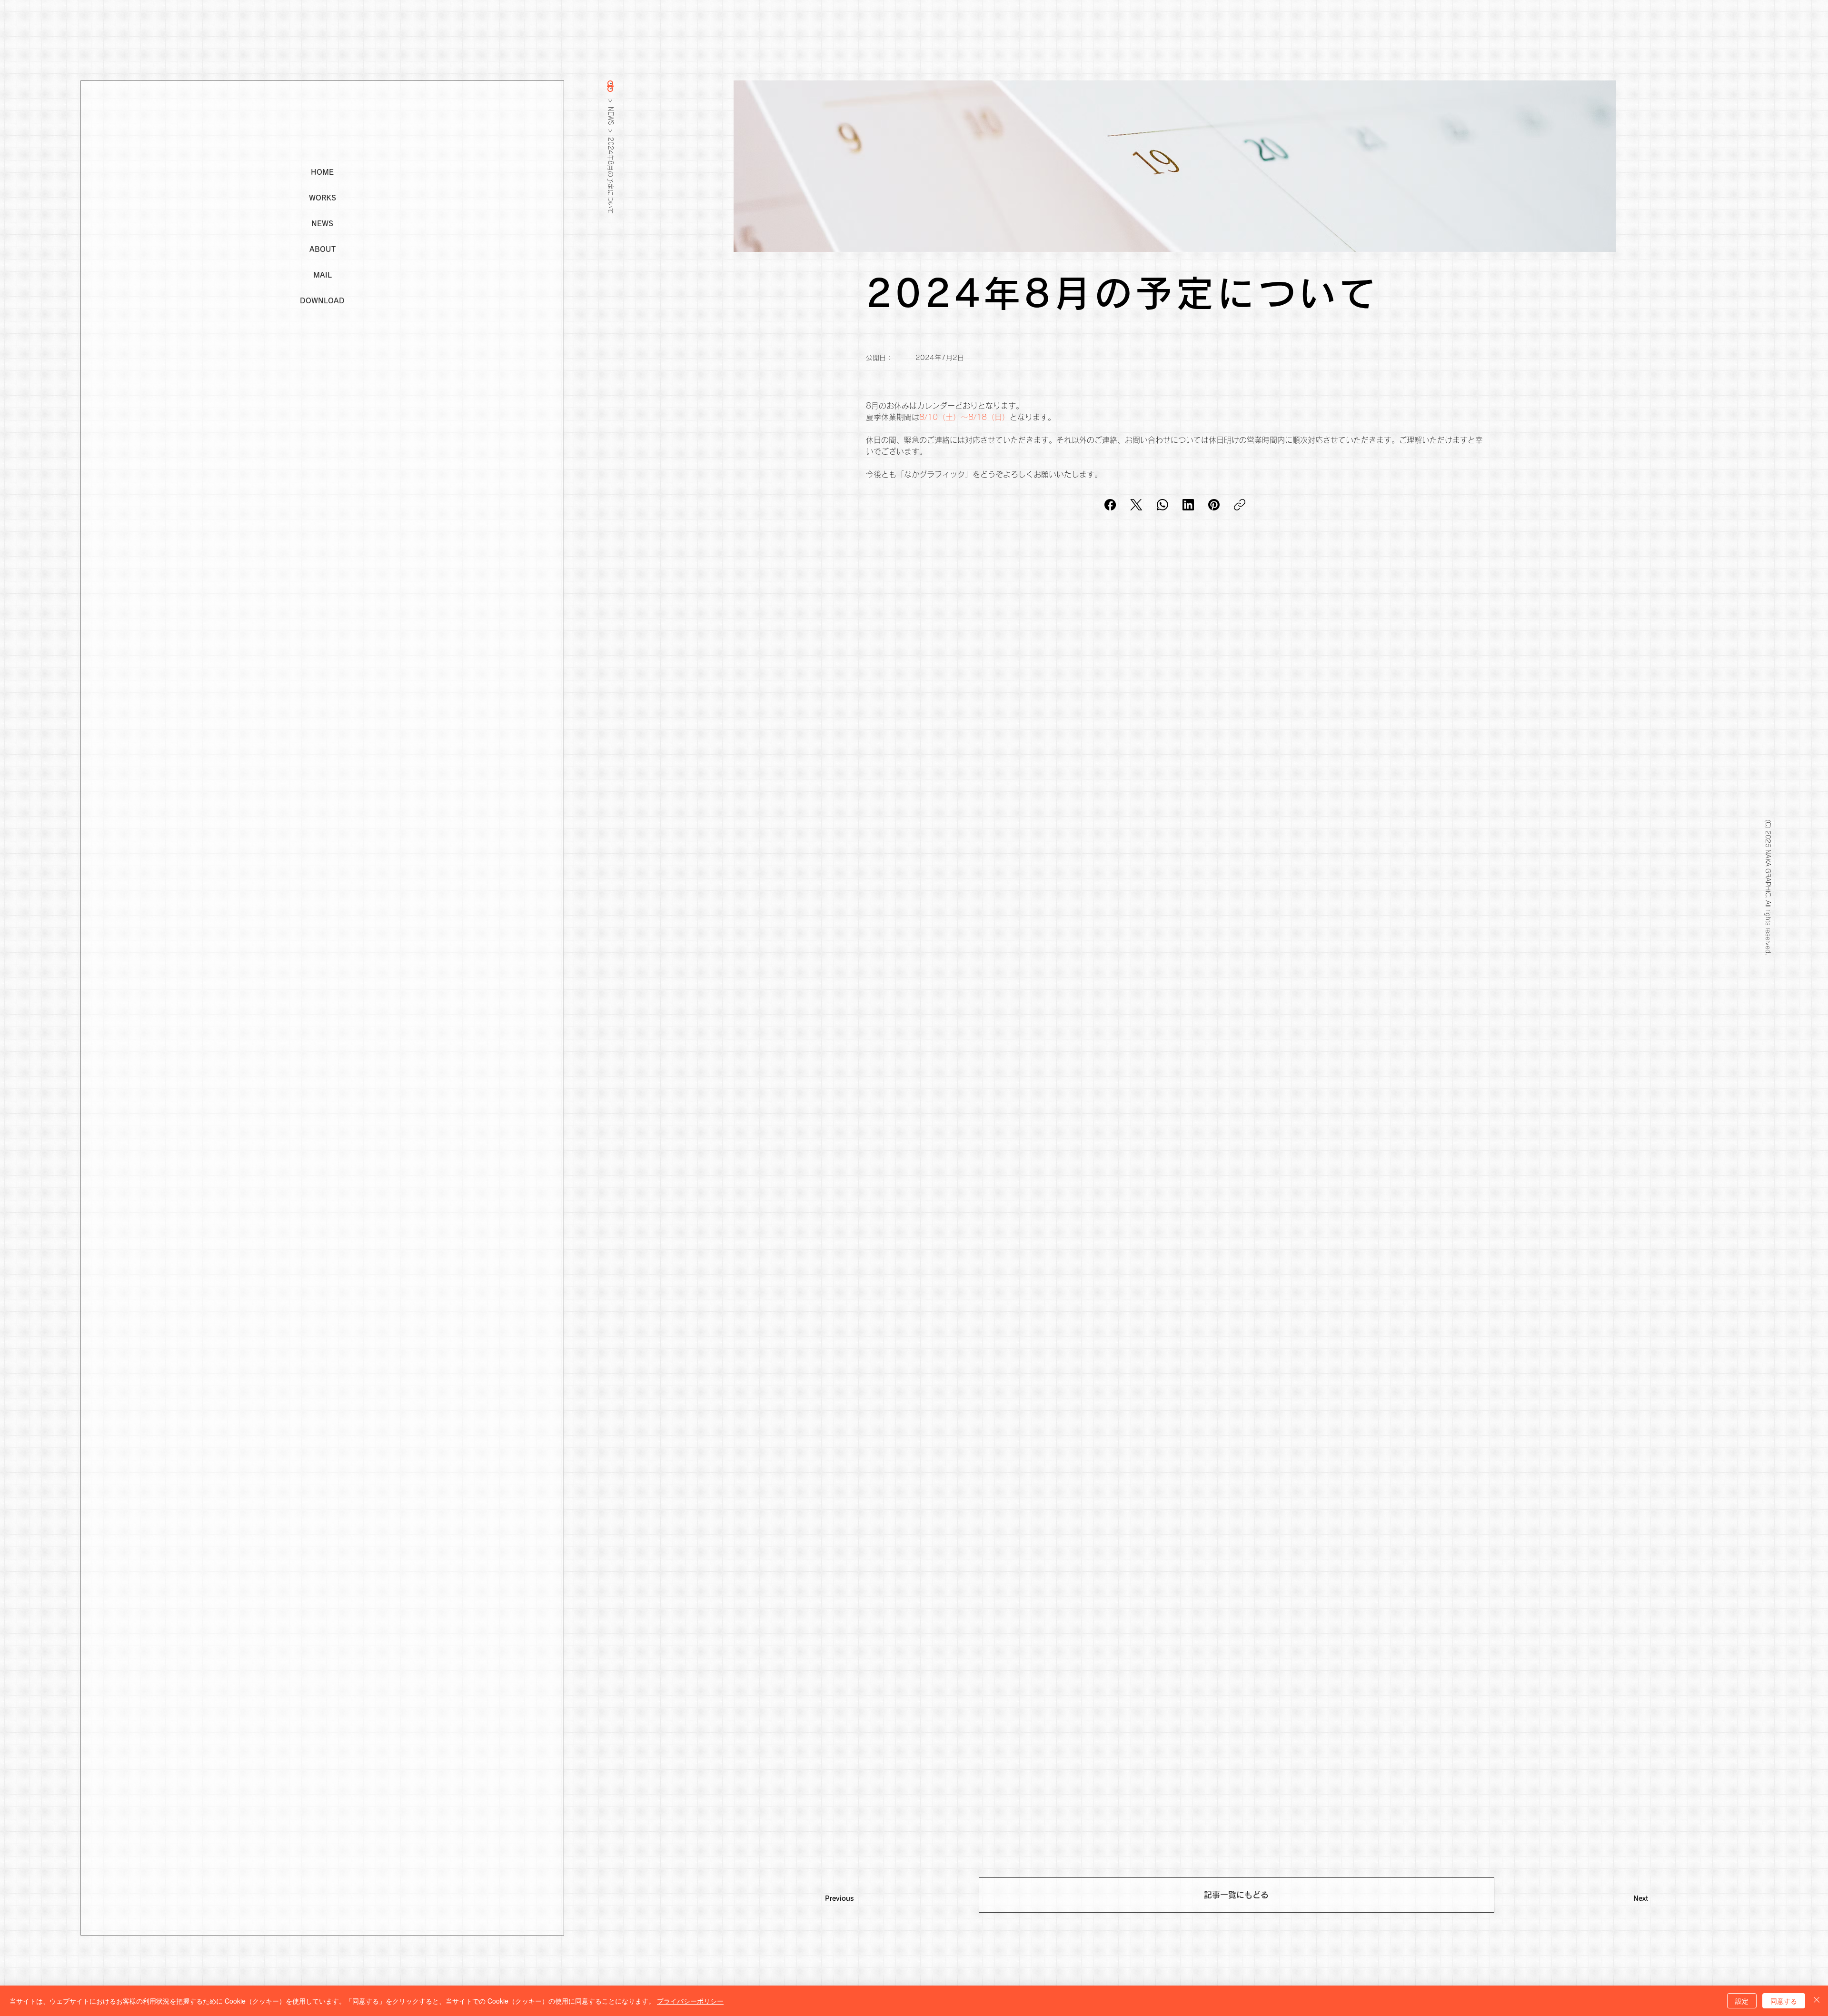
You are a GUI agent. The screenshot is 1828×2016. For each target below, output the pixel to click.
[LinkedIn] (1188, 505)
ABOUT (323, 249)
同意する (1784, 2001)
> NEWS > (611, 116)
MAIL (323, 275)
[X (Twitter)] (1136, 505)
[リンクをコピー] (1240, 505)
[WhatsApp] (1162, 505)
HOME (322, 172)
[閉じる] (1817, 2001)
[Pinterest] (1214, 505)
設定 (1742, 2001)
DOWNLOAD (322, 301)
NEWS (322, 224)
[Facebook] (1110, 505)
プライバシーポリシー (690, 2001)
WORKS (323, 198)
